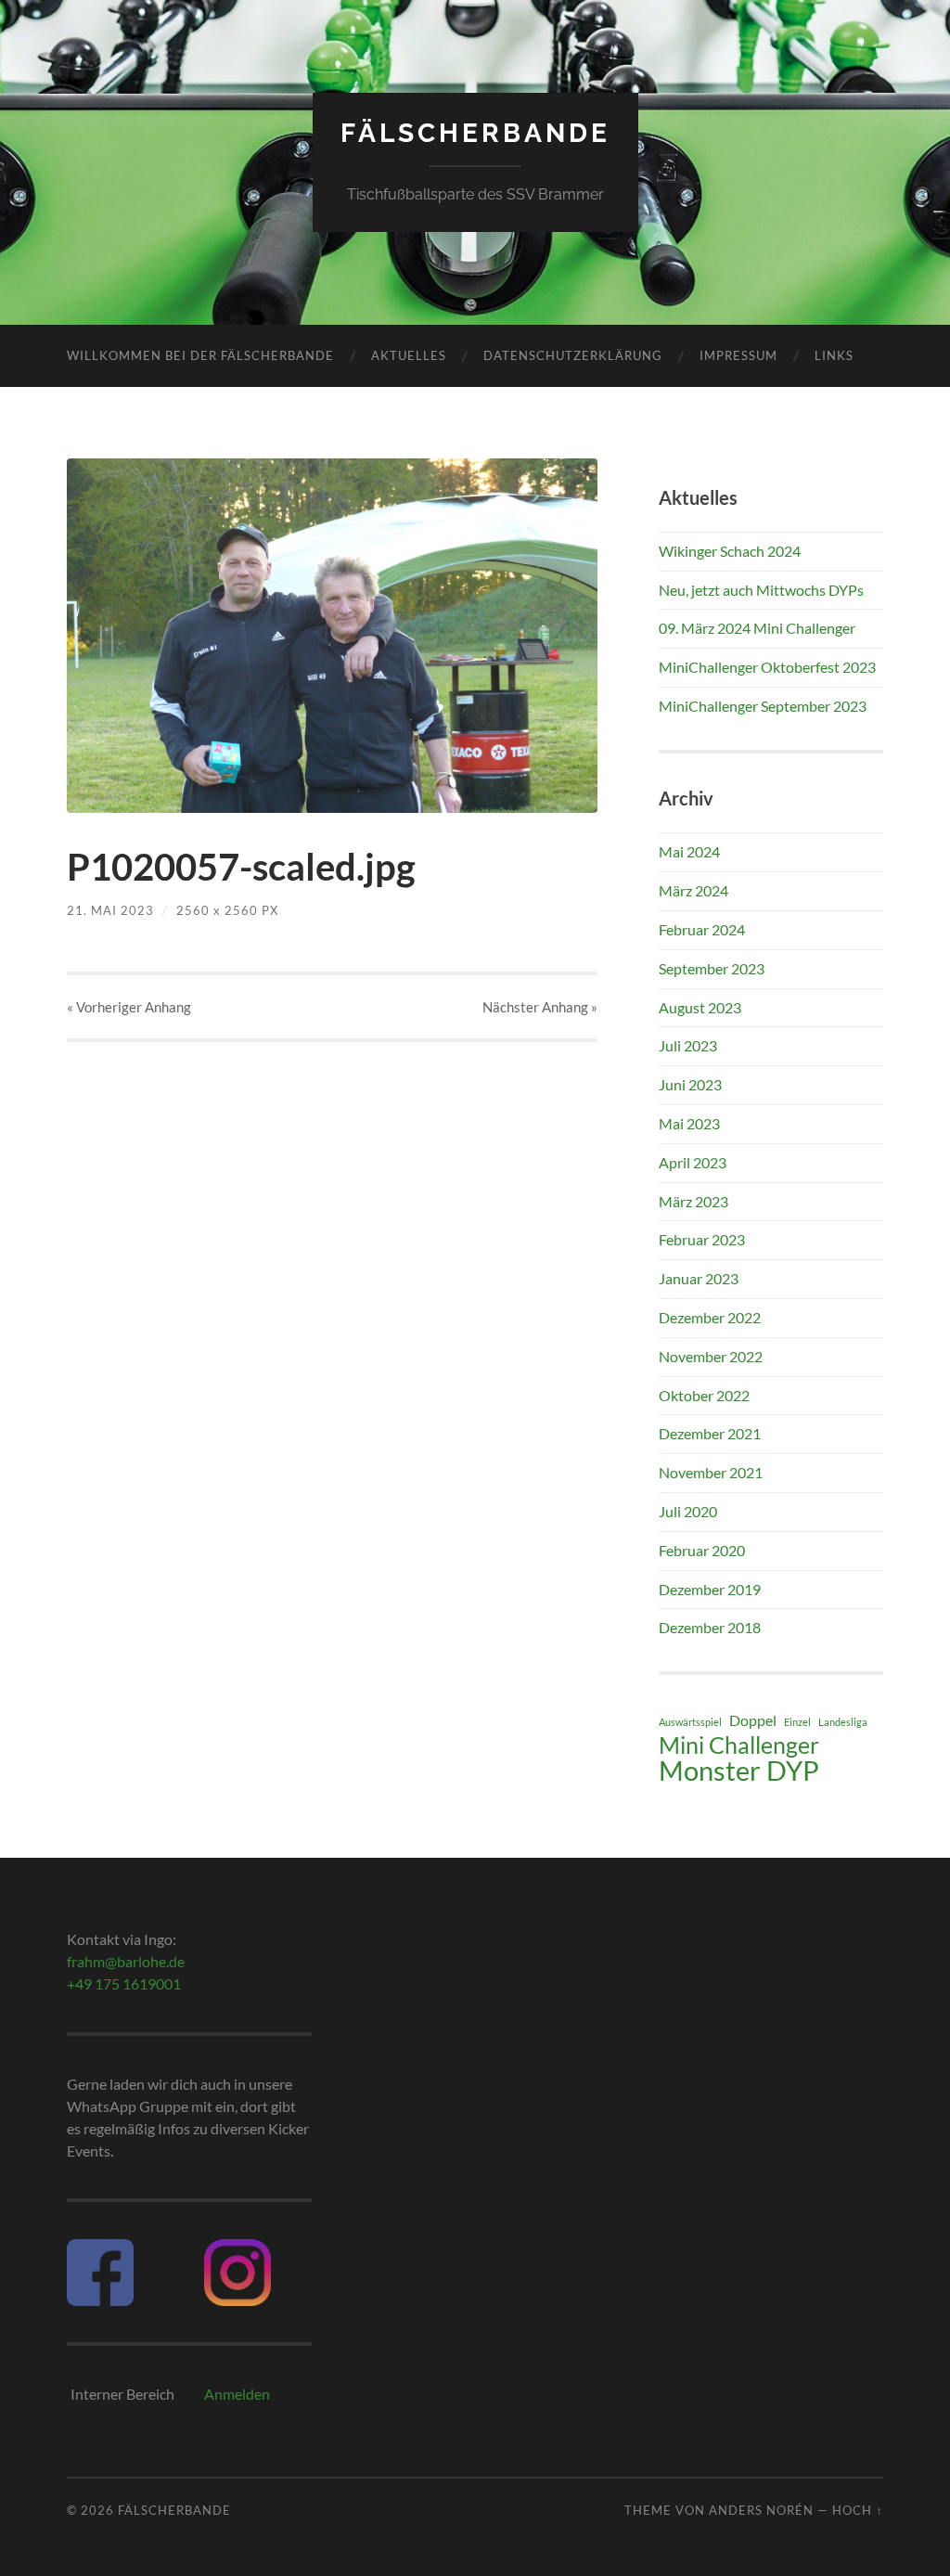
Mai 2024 (689, 851)
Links (834, 355)
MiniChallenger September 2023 (763, 706)
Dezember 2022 (710, 1317)
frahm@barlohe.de (126, 1961)
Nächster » (540, 1007)
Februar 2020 (702, 1550)
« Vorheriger (129, 1007)
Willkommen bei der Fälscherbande (200, 355)
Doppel (753, 1720)
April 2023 (693, 1162)
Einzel (797, 1722)
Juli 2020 (688, 1511)
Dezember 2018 (710, 1627)
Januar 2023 (699, 1278)
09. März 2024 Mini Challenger (757, 628)
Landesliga (843, 1722)
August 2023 (700, 1007)
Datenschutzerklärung (573, 355)
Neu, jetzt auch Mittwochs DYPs (761, 590)
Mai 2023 (689, 1123)
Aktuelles (409, 355)
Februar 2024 (702, 929)
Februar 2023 (702, 1239)
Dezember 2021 (710, 1433)
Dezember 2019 (710, 1589)
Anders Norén (761, 2510)
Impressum (738, 355)
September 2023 (712, 968)
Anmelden (237, 2394)
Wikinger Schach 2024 (730, 551)
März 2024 (693, 890)
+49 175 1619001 (124, 1984)
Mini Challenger (739, 1745)
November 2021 (711, 1472)
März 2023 (693, 1201)
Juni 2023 (690, 1084)
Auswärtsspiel (690, 1722)
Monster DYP (739, 1771)
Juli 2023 (688, 1045)
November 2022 (711, 1356)
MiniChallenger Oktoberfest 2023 (767, 667)
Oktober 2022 (704, 1395)
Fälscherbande (475, 133)
